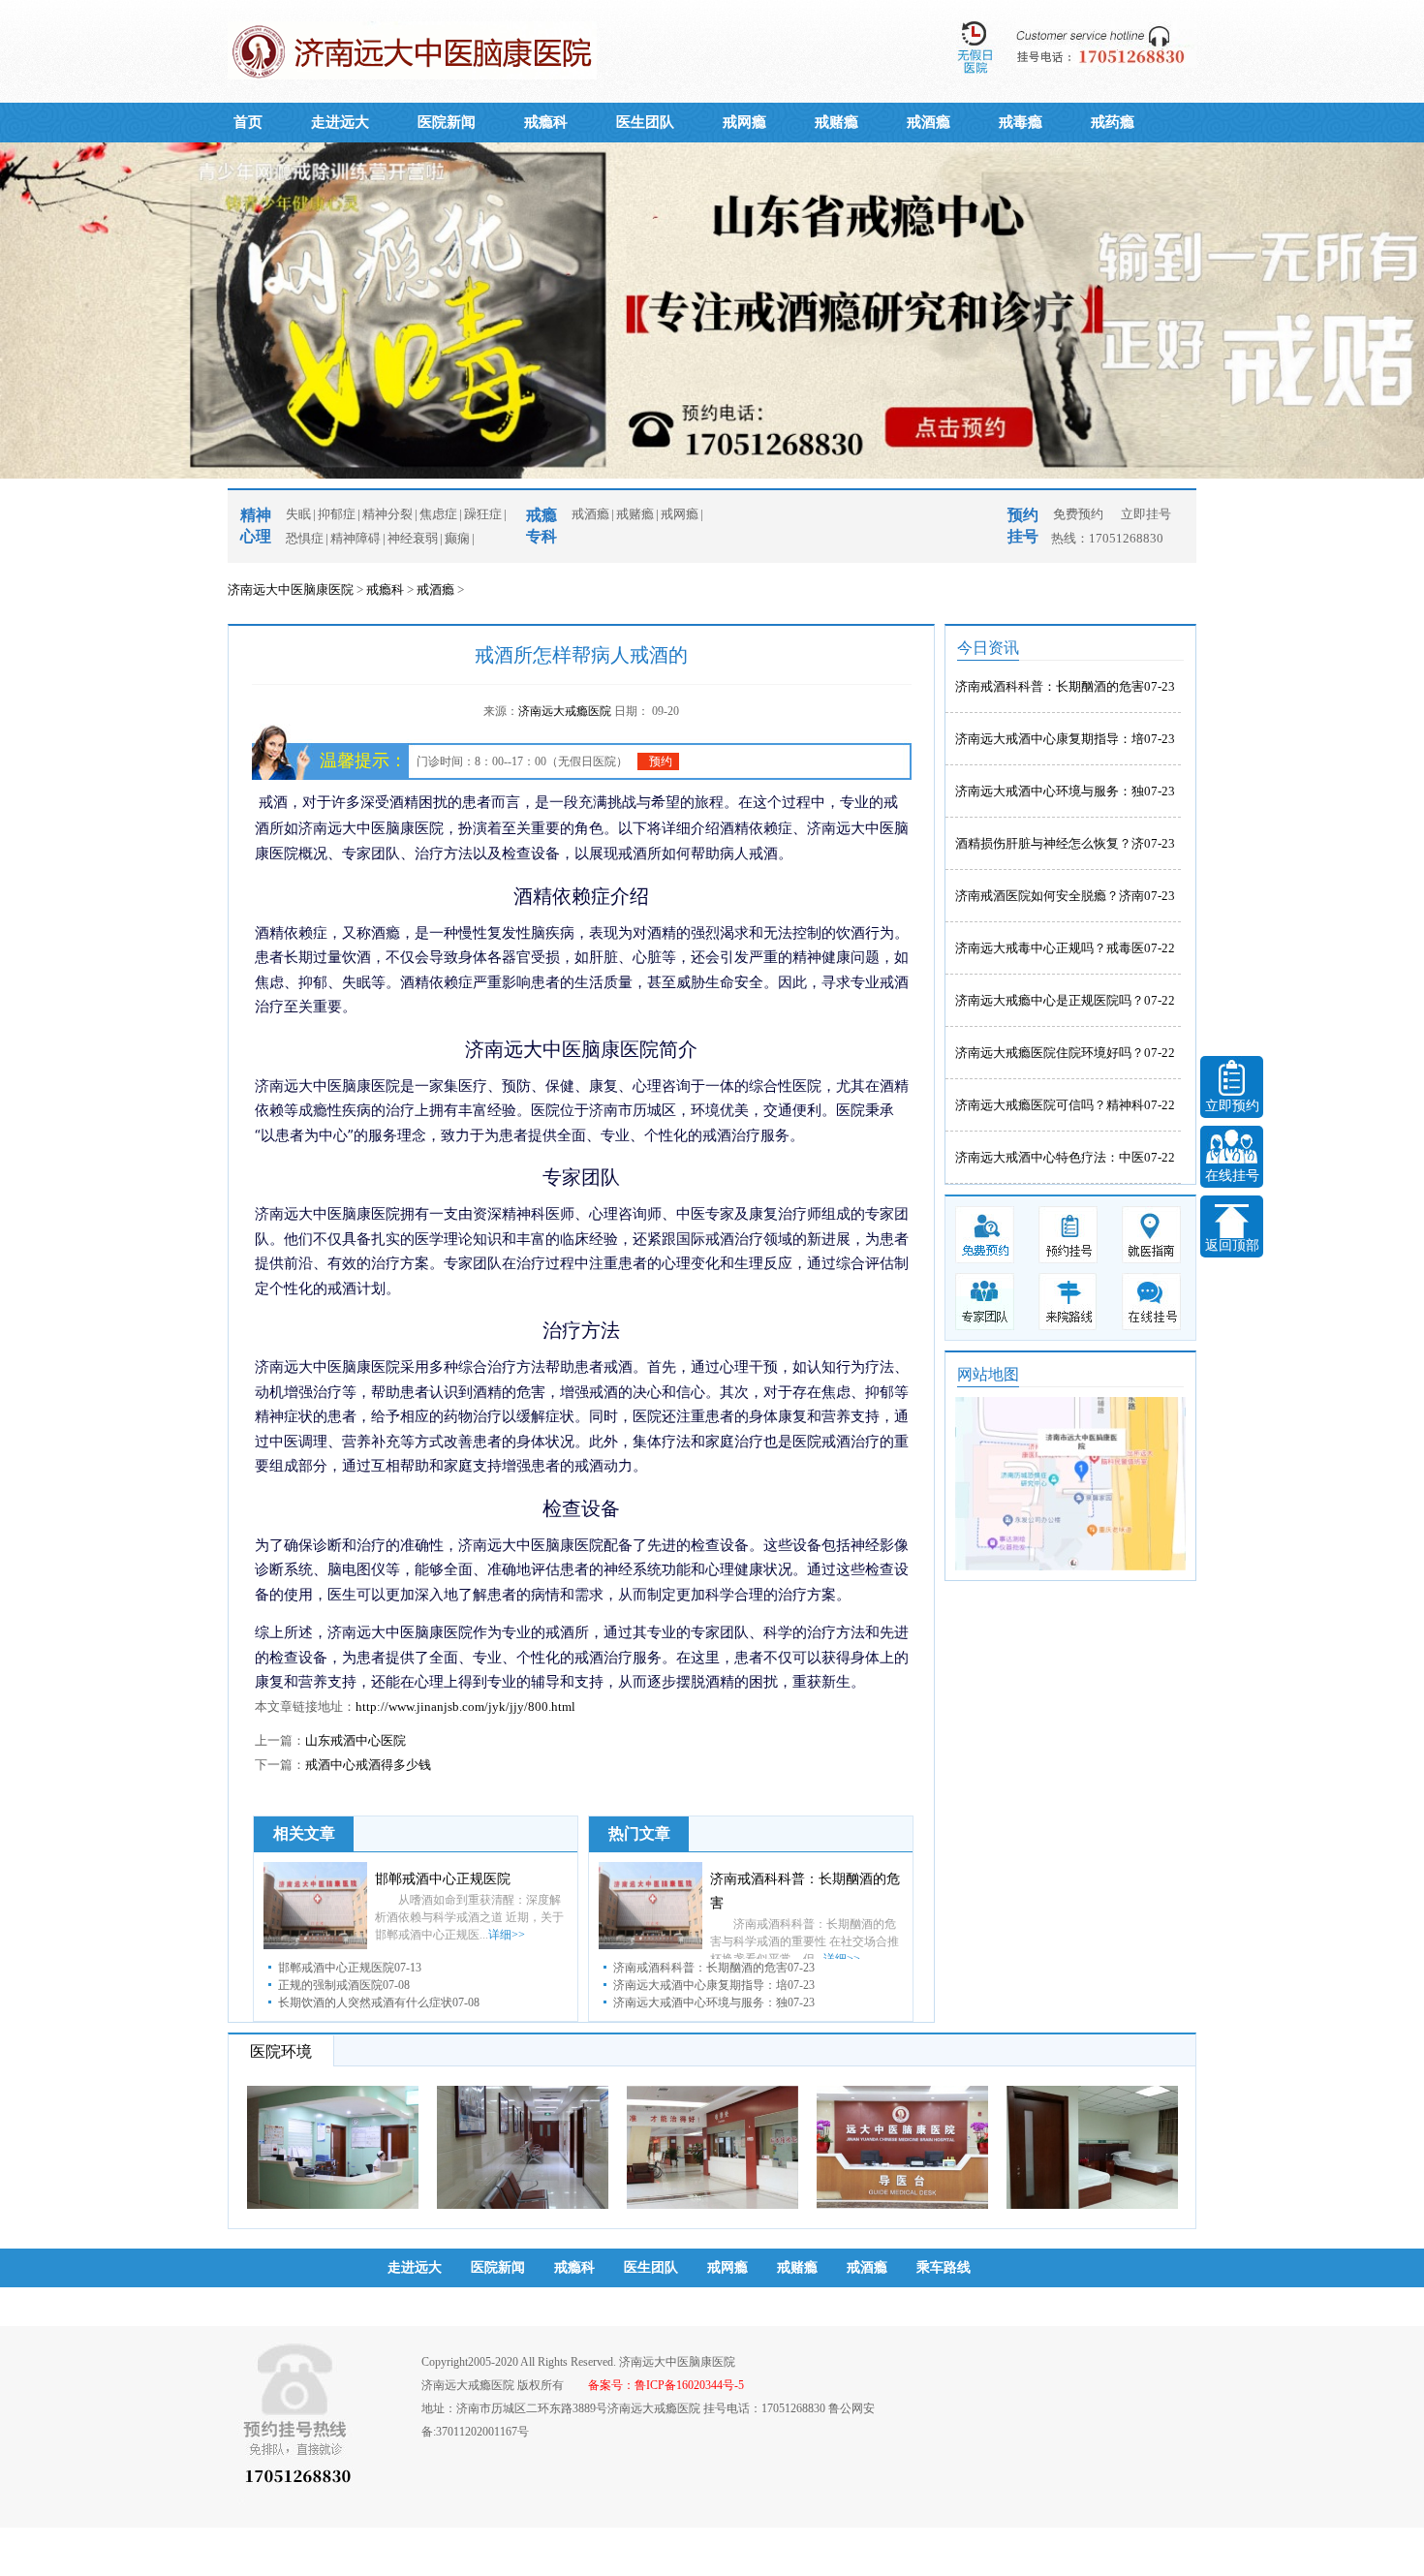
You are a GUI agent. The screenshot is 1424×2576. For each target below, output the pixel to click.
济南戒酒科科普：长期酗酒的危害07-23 (1065, 686)
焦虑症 (438, 514)
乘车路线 (944, 2267)
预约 (661, 761)
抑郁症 (337, 514)
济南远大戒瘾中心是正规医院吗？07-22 (1065, 1000)
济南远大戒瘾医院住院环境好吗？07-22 (1065, 1053)
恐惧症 (305, 538)
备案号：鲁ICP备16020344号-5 (666, 2385)
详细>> (507, 1935)
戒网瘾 (744, 122)
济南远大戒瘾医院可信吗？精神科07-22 (1065, 1105)
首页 (248, 122)
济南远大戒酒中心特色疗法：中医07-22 (1065, 1157)
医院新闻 (447, 122)
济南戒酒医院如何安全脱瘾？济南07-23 (1065, 896)
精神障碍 (356, 538)
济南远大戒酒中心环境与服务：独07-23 (1065, 791)
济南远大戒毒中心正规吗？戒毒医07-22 (1065, 948)
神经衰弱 (413, 538)
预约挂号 (415, 2306)
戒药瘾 (1113, 122)
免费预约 (1078, 514)
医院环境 (281, 2051)
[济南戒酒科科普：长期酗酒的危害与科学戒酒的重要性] (650, 1945)
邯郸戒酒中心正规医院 (443, 1879)
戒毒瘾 (1021, 122)
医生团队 (645, 122)
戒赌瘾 (836, 122)
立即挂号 (1146, 514)
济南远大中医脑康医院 (291, 590)
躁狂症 (483, 514)
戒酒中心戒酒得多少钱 (368, 1765)
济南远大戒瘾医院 (566, 711)
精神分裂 (387, 514)
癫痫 (457, 538)
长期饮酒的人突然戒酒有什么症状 (365, 2002)
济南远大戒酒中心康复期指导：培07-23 (1065, 739)
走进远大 (340, 122)
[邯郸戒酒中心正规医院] (315, 1945)
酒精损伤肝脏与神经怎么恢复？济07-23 (1065, 843)
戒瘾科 (546, 122)
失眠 (298, 514)
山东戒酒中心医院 (356, 1740)
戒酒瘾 (929, 122)
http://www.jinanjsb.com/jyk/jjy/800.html (465, 1707)
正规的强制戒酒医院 (330, 1985)
